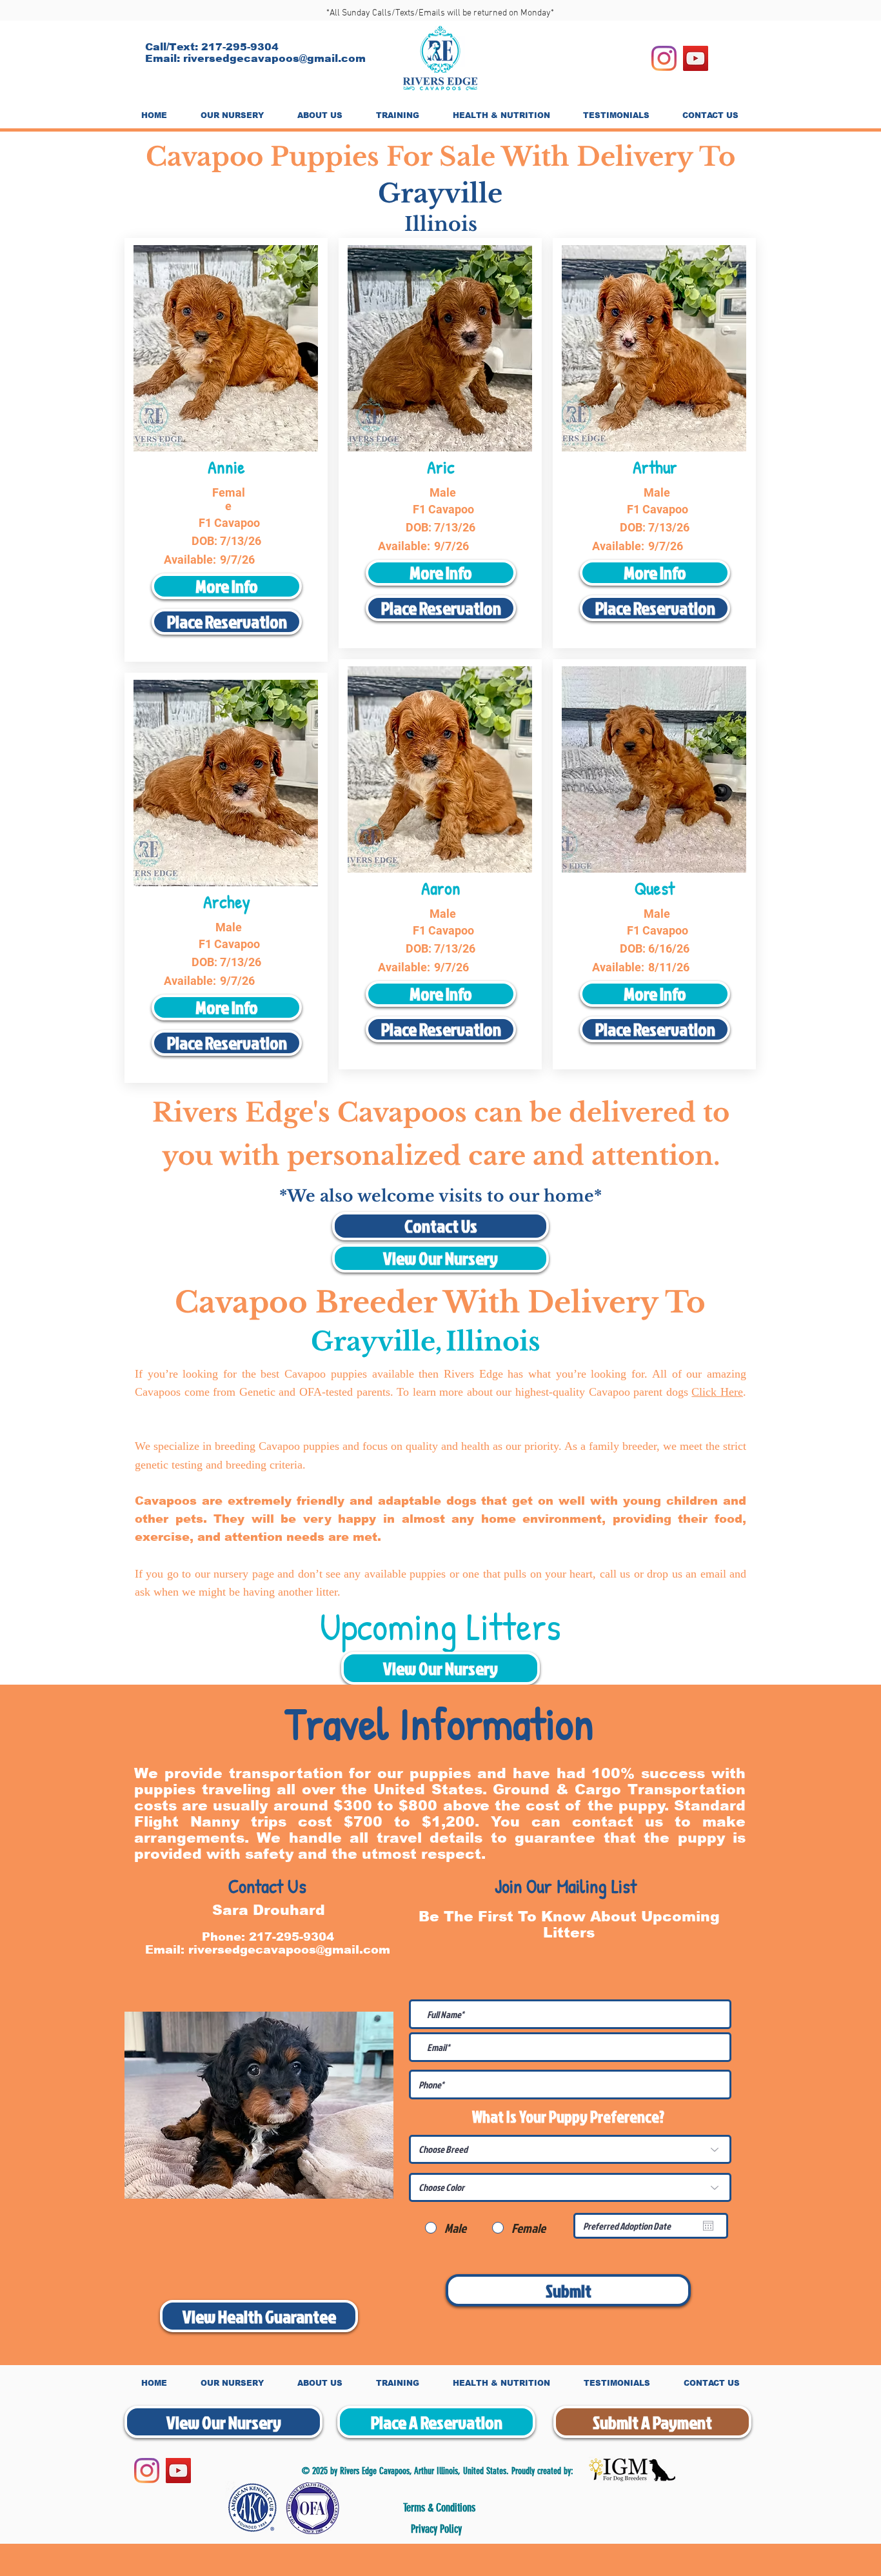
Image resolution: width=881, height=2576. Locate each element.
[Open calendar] (708, 2226)
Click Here (717, 1392)
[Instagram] (664, 58)
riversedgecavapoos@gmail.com (274, 58)
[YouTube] (696, 58)
